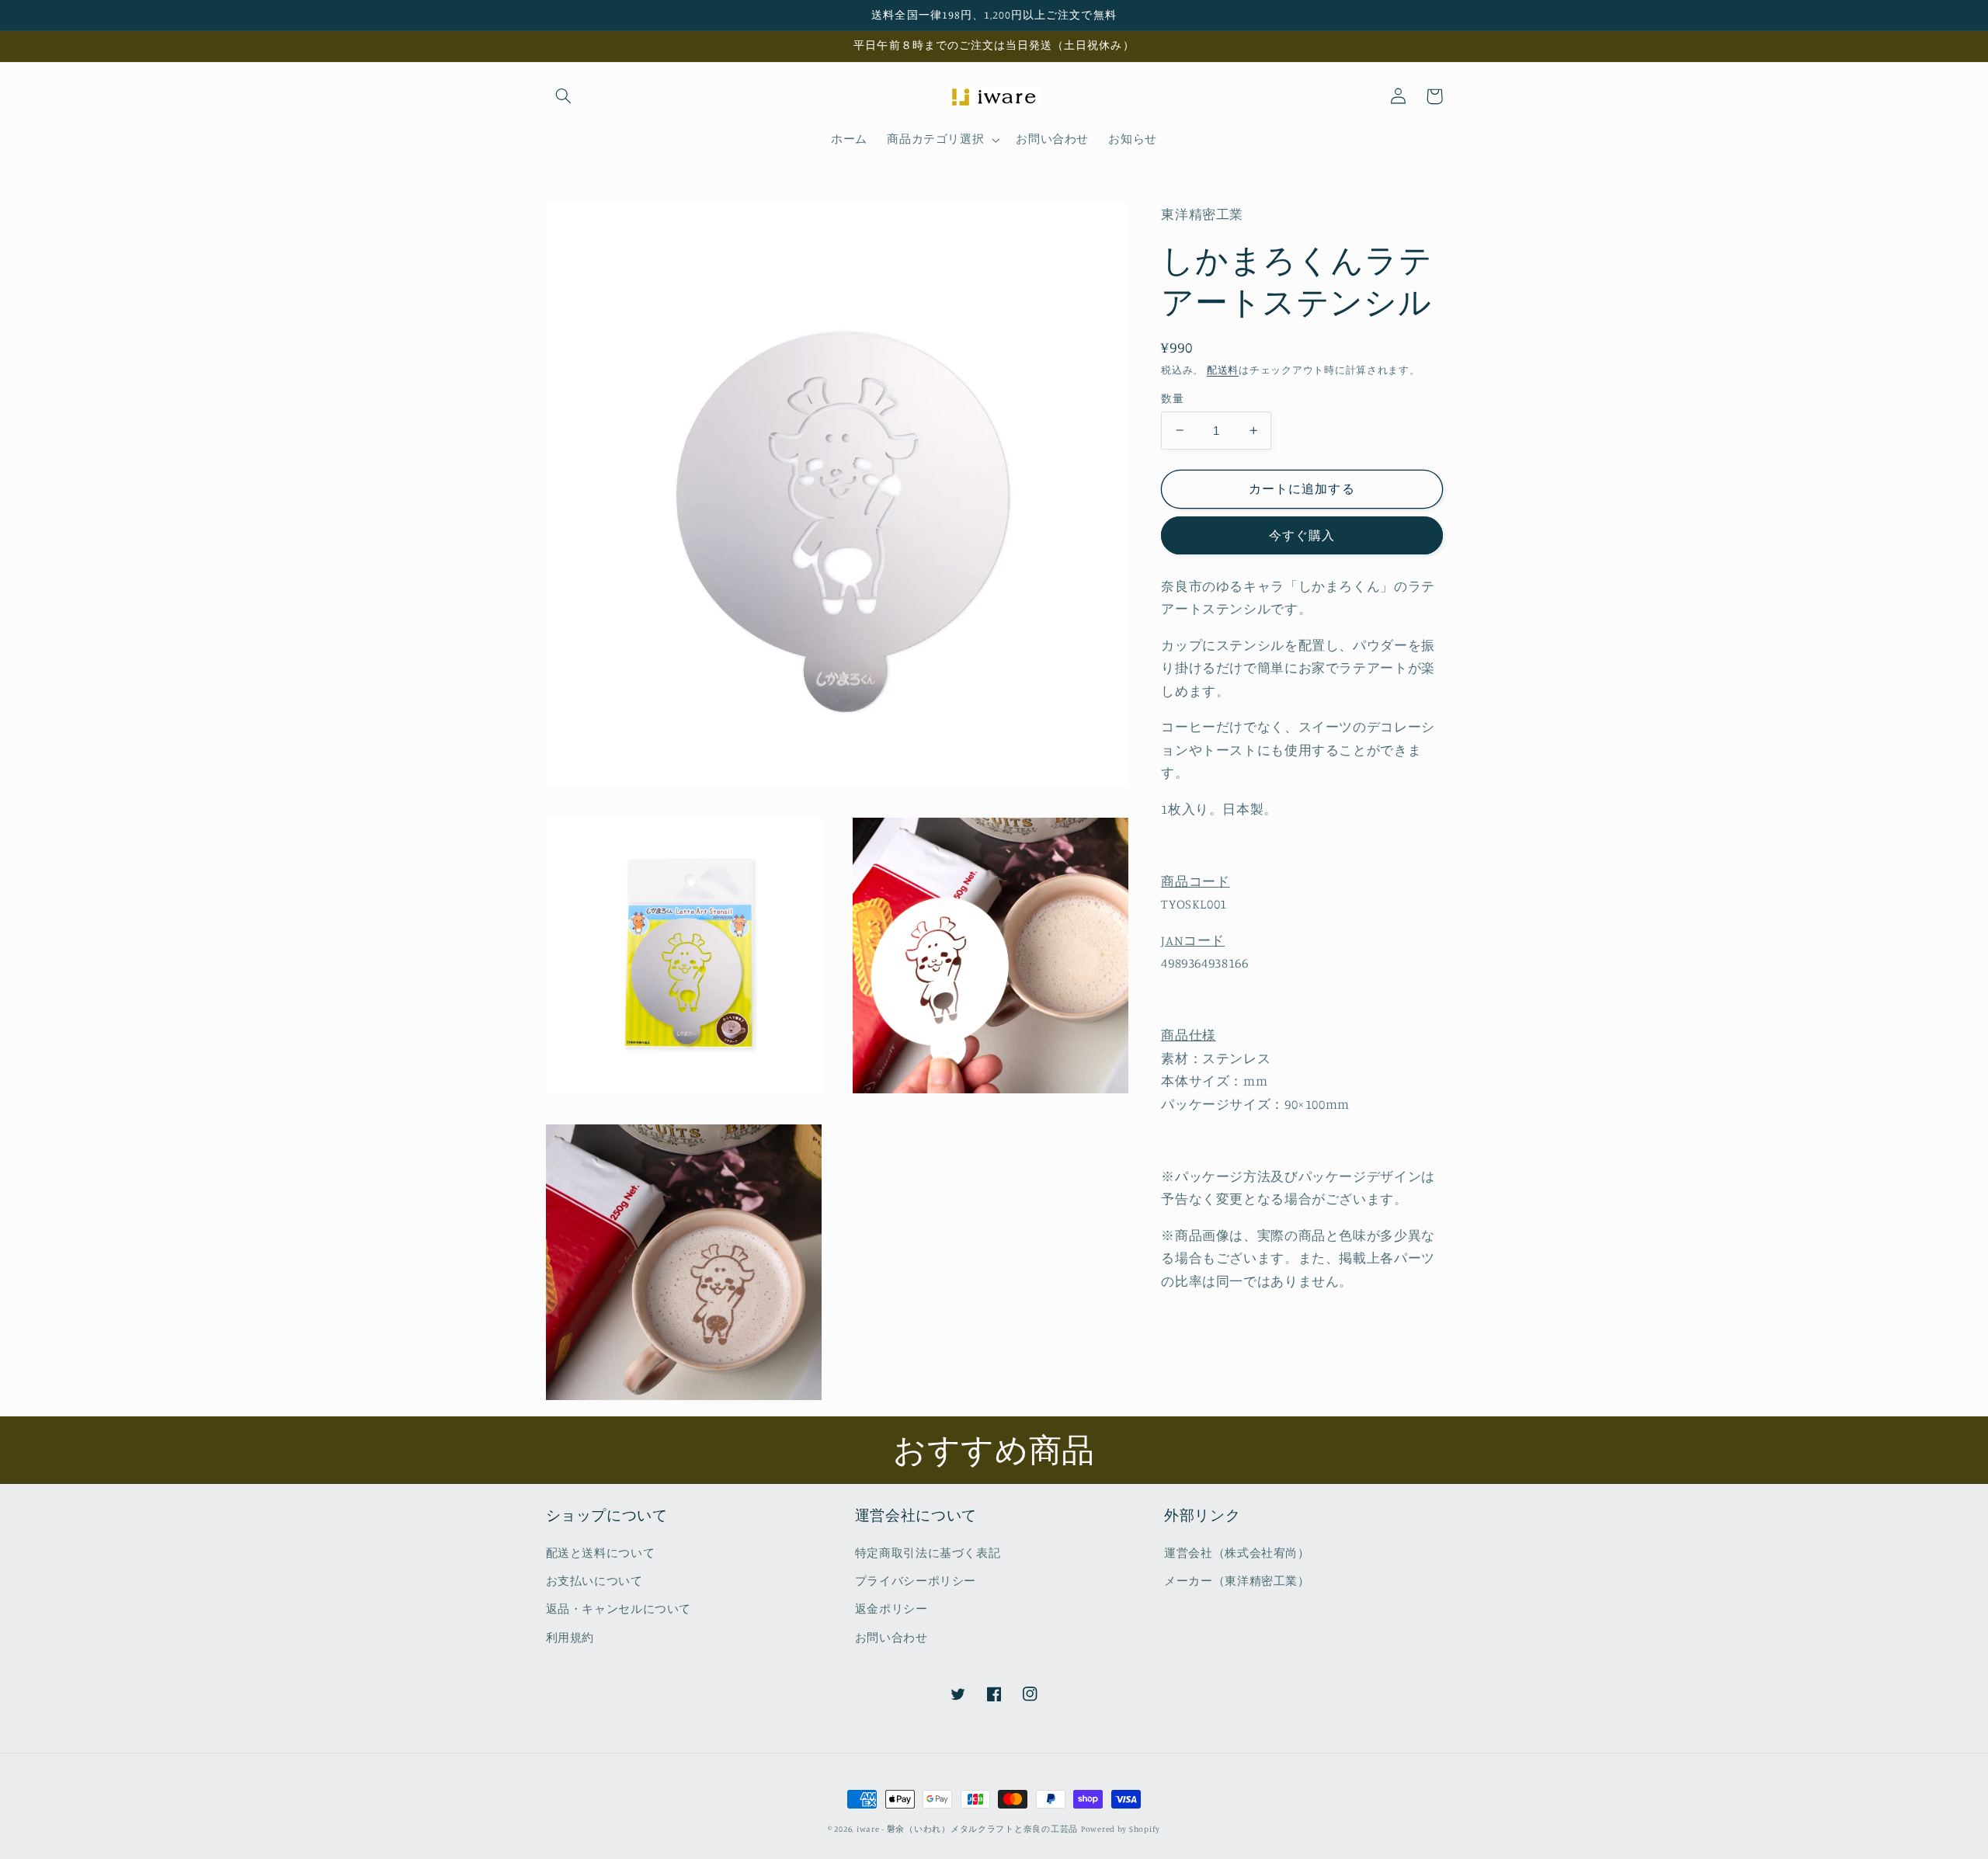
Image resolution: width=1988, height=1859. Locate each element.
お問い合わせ (891, 1637)
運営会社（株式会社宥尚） (1237, 1553)
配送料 (1223, 369)
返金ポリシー (891, 1609)
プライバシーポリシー (916, 1581)
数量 (1172, 398)
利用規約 (570, 1637)
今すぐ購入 (1302, 535)
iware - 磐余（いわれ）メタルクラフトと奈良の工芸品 (967, 1829)
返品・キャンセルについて (619, 1609)
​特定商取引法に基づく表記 (928, 1553)
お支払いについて (594, 1581)
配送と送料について (601, 1553)
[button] (564, 96)
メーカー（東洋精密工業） (1237, 1581)
